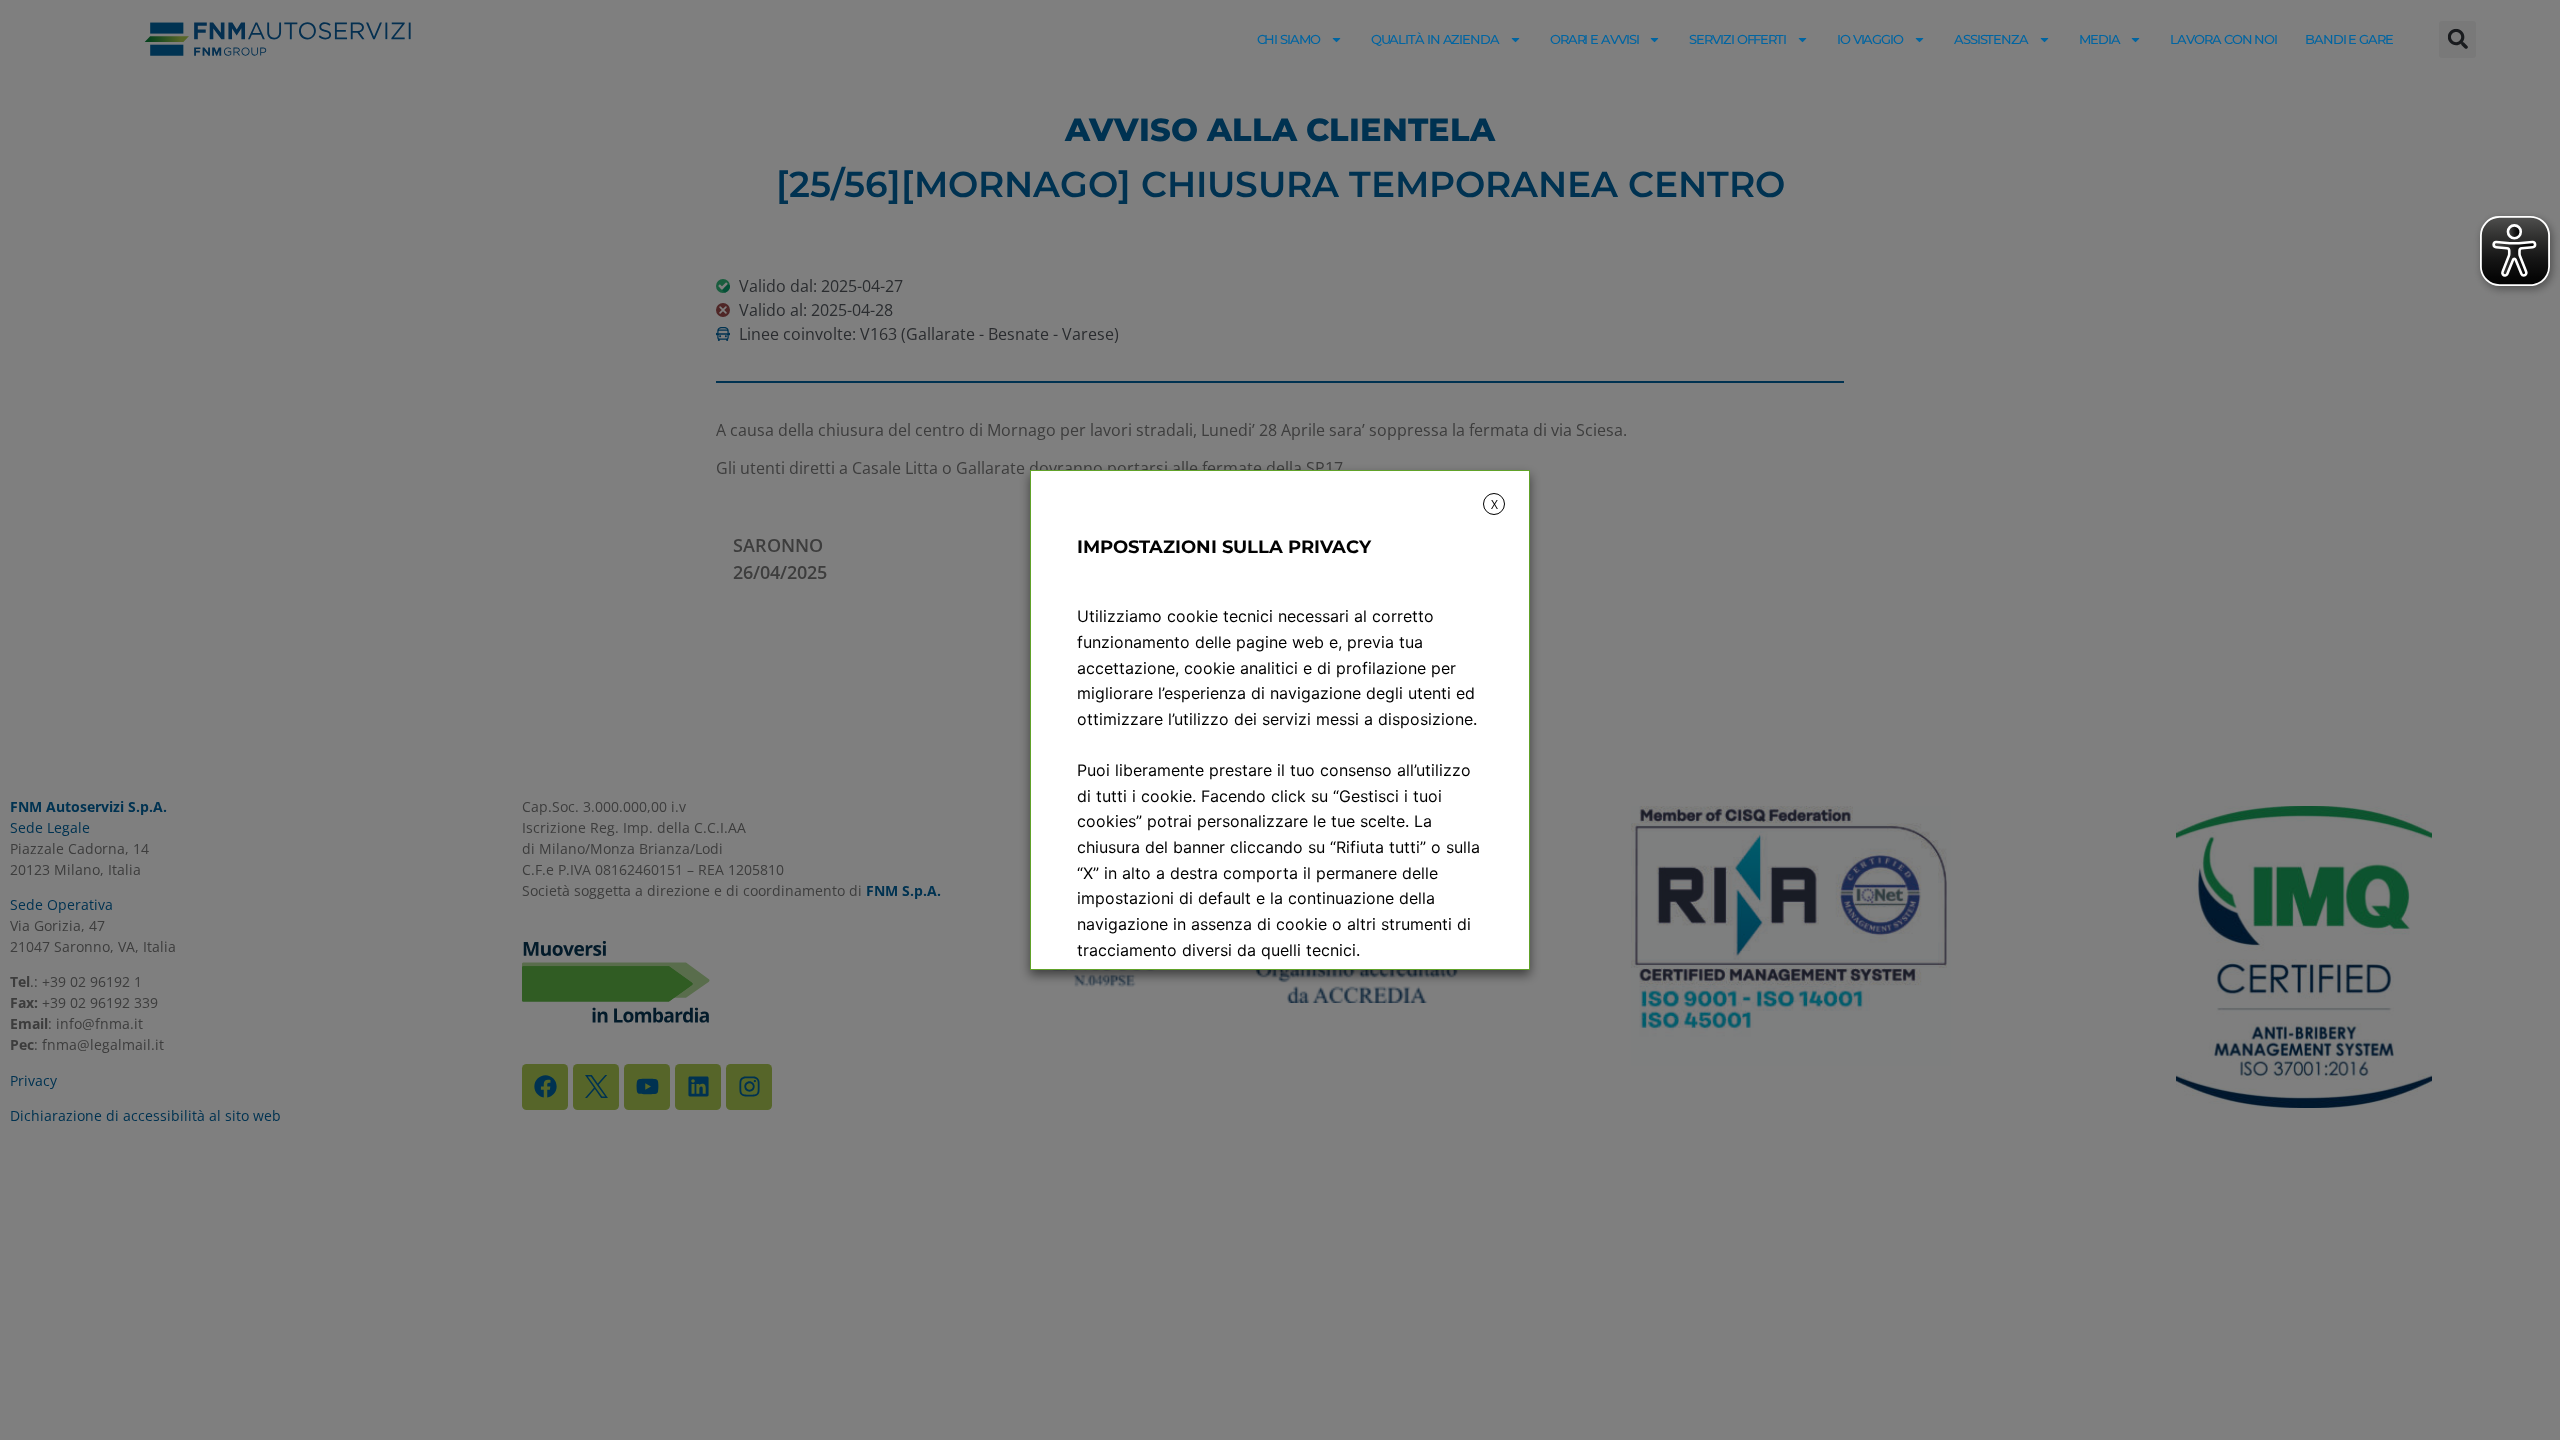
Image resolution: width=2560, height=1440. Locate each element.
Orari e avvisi (1594, 39)
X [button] (1494, 504)
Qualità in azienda (1435, 39)
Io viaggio (1870, 39)
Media (2099, 39)
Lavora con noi (2223, 39)
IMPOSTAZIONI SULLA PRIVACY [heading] (1224, 547)
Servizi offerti (1737, 39)
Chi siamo (1288, 39)
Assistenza (1991, 39)
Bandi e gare (2349, 39)
